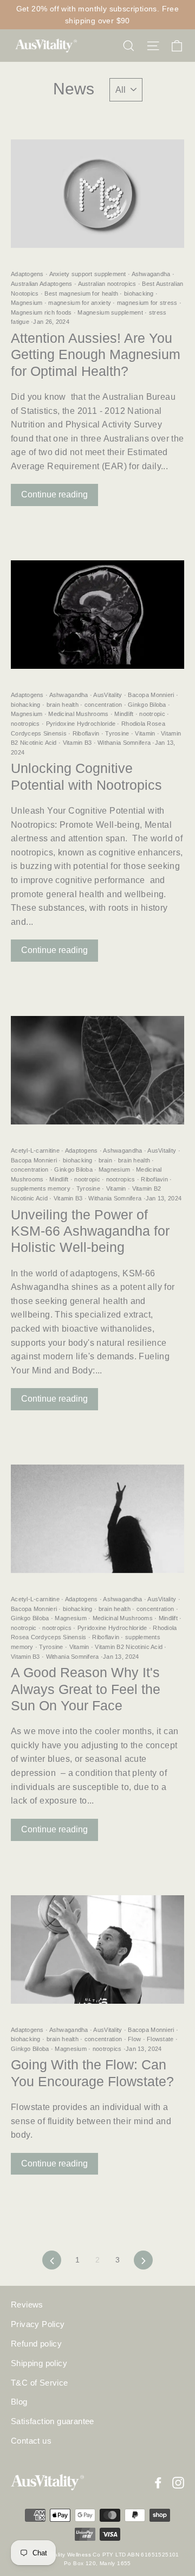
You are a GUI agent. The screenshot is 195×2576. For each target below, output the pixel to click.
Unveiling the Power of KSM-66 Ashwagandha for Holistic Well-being (90, 1231)
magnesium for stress (147, 303)
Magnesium (28, 303)
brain (105, 1160)
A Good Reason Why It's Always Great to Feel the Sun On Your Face (86, 1689)
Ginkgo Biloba (147, 705)
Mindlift (124, 714)
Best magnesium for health (81, 293)
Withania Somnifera (124, 743)
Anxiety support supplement (88, 274)
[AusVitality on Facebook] (158, 2482)
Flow (135, 2039)
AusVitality (108, 695)
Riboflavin (86, 733)
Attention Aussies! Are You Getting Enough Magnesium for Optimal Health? (96, 354)
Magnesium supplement (110, 312)
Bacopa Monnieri (151, 695)
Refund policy (36, 2344)
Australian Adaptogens (43, 284)
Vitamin (145, 733)
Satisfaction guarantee (53, 2421)
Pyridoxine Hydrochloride (80, 724)
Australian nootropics (107, 284)
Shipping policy (39, 2363)
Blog (19, 2402)
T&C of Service (40, 2383)
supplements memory (41, 1188)
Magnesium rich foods (42, 312)
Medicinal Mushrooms (79, 714)
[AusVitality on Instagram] (178, 2482)
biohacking (139, 293)
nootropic (152, 714)
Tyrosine (117, 733)
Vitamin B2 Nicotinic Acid (129, 1647)
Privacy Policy (38, 2324)
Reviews (27, 2305)
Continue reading (54, 494)
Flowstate (160, 2039)
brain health (62, 705)
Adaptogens (28, 274)
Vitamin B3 (77, 743)
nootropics (26, 724)
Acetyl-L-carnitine (36, 1150)
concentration (103, 705)
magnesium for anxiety (80, 303)
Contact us (31, 2441)
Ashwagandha (151, 274)
